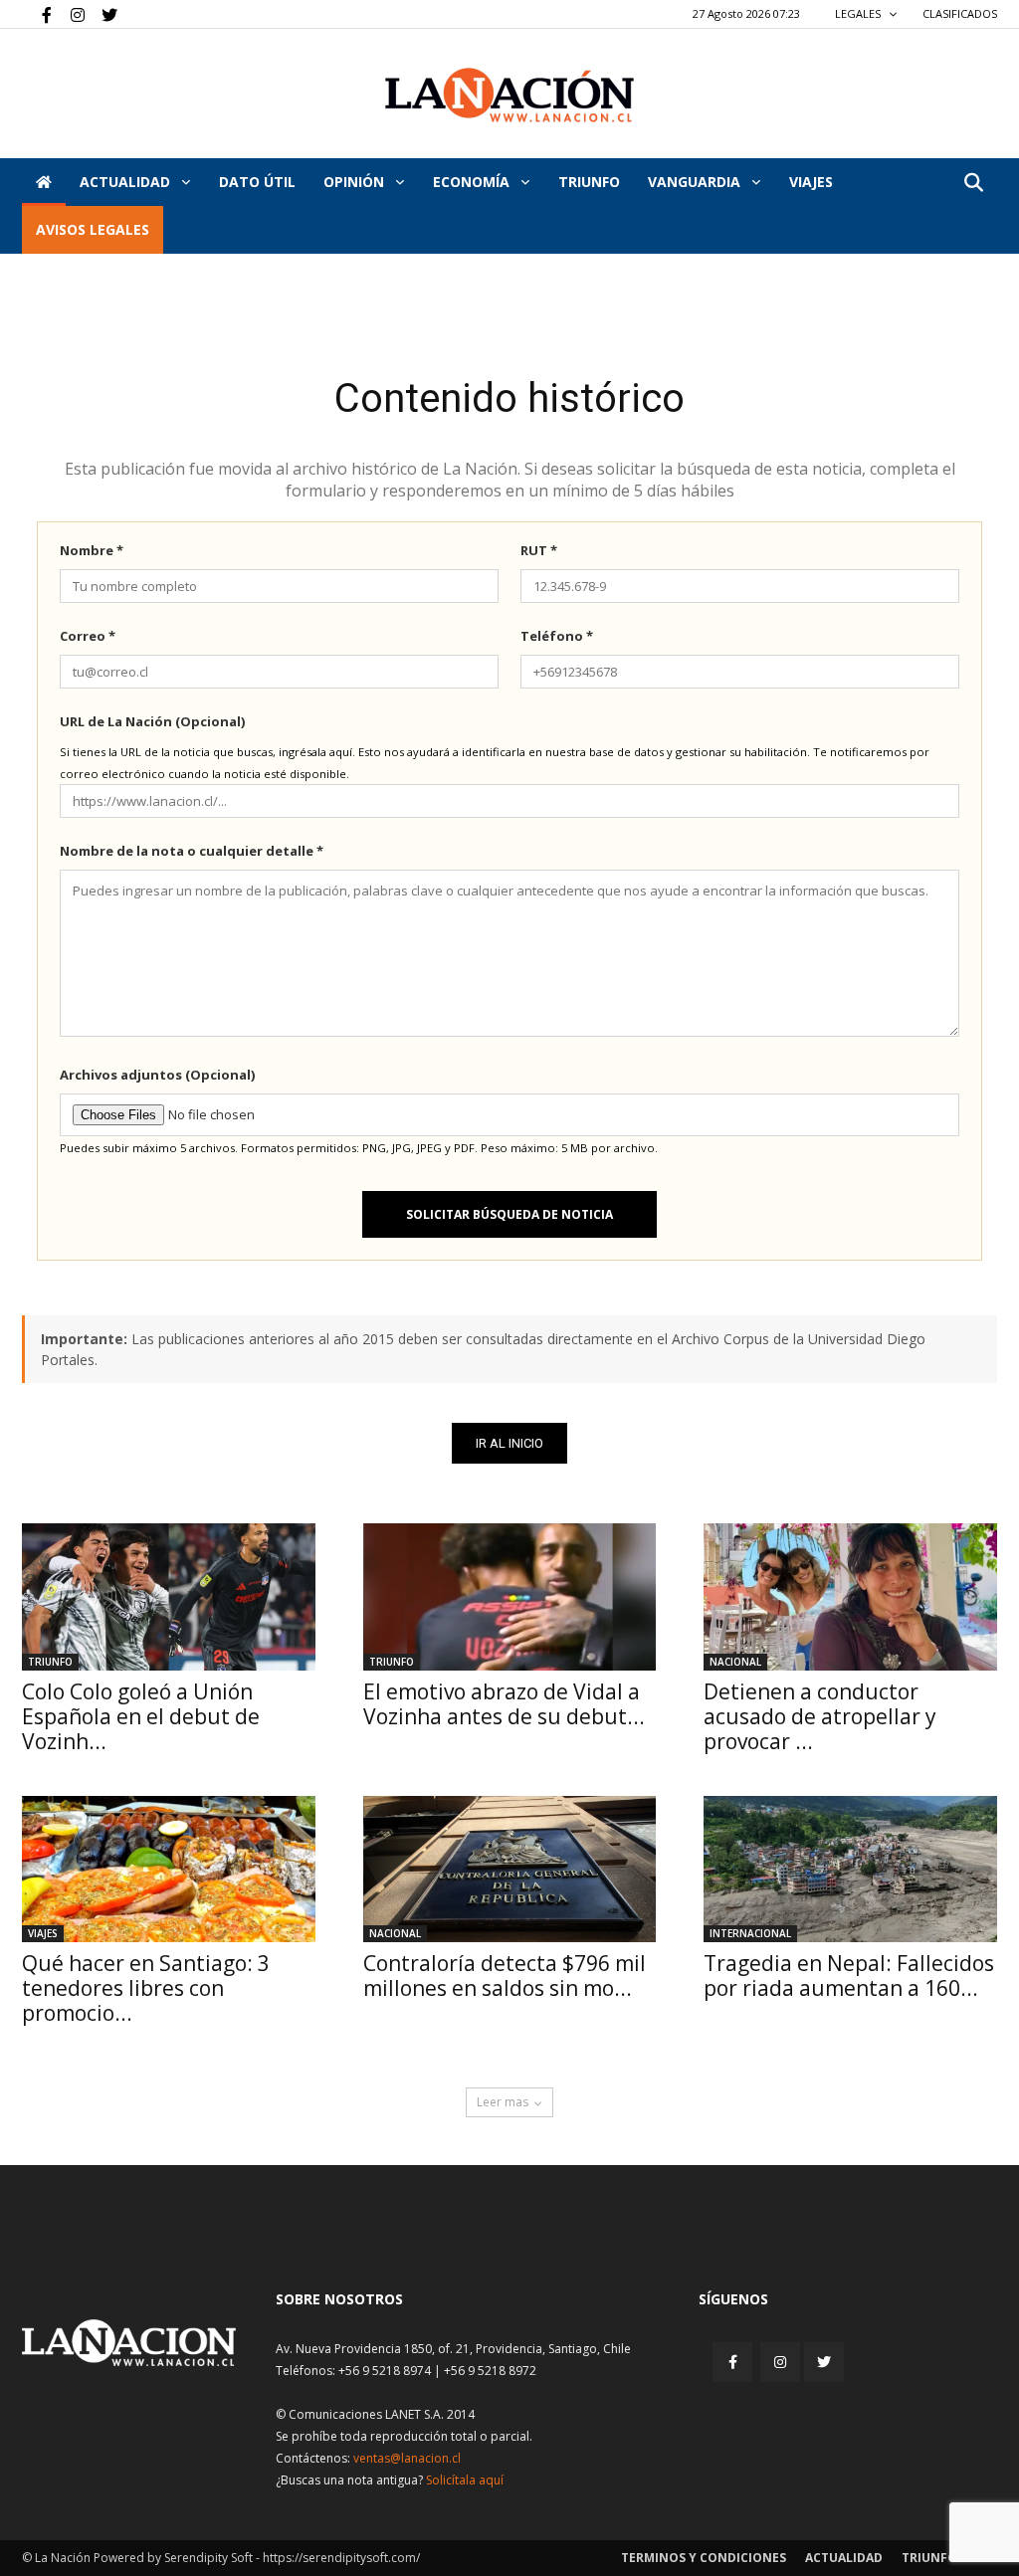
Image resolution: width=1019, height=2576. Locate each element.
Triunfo (589, 182)
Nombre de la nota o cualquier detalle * (192, 851)
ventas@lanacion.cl (407, 2458)
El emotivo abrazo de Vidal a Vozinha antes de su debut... (504, 1704)
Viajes (43, 1933)
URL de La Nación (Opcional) (152, 721)
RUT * (539, 550)
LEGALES (859, 13)
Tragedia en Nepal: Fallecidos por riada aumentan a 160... (849, 1976)
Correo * (88, 636)
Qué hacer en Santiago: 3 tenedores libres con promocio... (146, 1988)
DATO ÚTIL (257, 182)
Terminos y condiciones (704, 2558)
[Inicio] (44, 182)
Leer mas (503, 2102)
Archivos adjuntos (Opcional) (157, 1075)
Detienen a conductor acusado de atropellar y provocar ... (820, 1716)
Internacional (750, 1933)
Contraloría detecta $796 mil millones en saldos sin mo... (505, 1976)
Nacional (735, 1662)
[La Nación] (509, 95)
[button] (973, 184)
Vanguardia (696, 182)
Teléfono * (557, 636)
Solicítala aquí (465, 2480)
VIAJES (811, 182)
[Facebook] (37, 14)
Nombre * (92, 550)
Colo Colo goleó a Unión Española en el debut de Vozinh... (141, 1716)
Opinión (356, 182)
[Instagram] (70, 14)
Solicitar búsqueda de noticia (509, 1214)
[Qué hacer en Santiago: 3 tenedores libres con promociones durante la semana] (169, 1869)
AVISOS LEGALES (93, 229)
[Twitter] (102, 14)
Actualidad (127, 182)
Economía (473, 182)
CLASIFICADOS (960, 13)
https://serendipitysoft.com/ (341, 2558)
